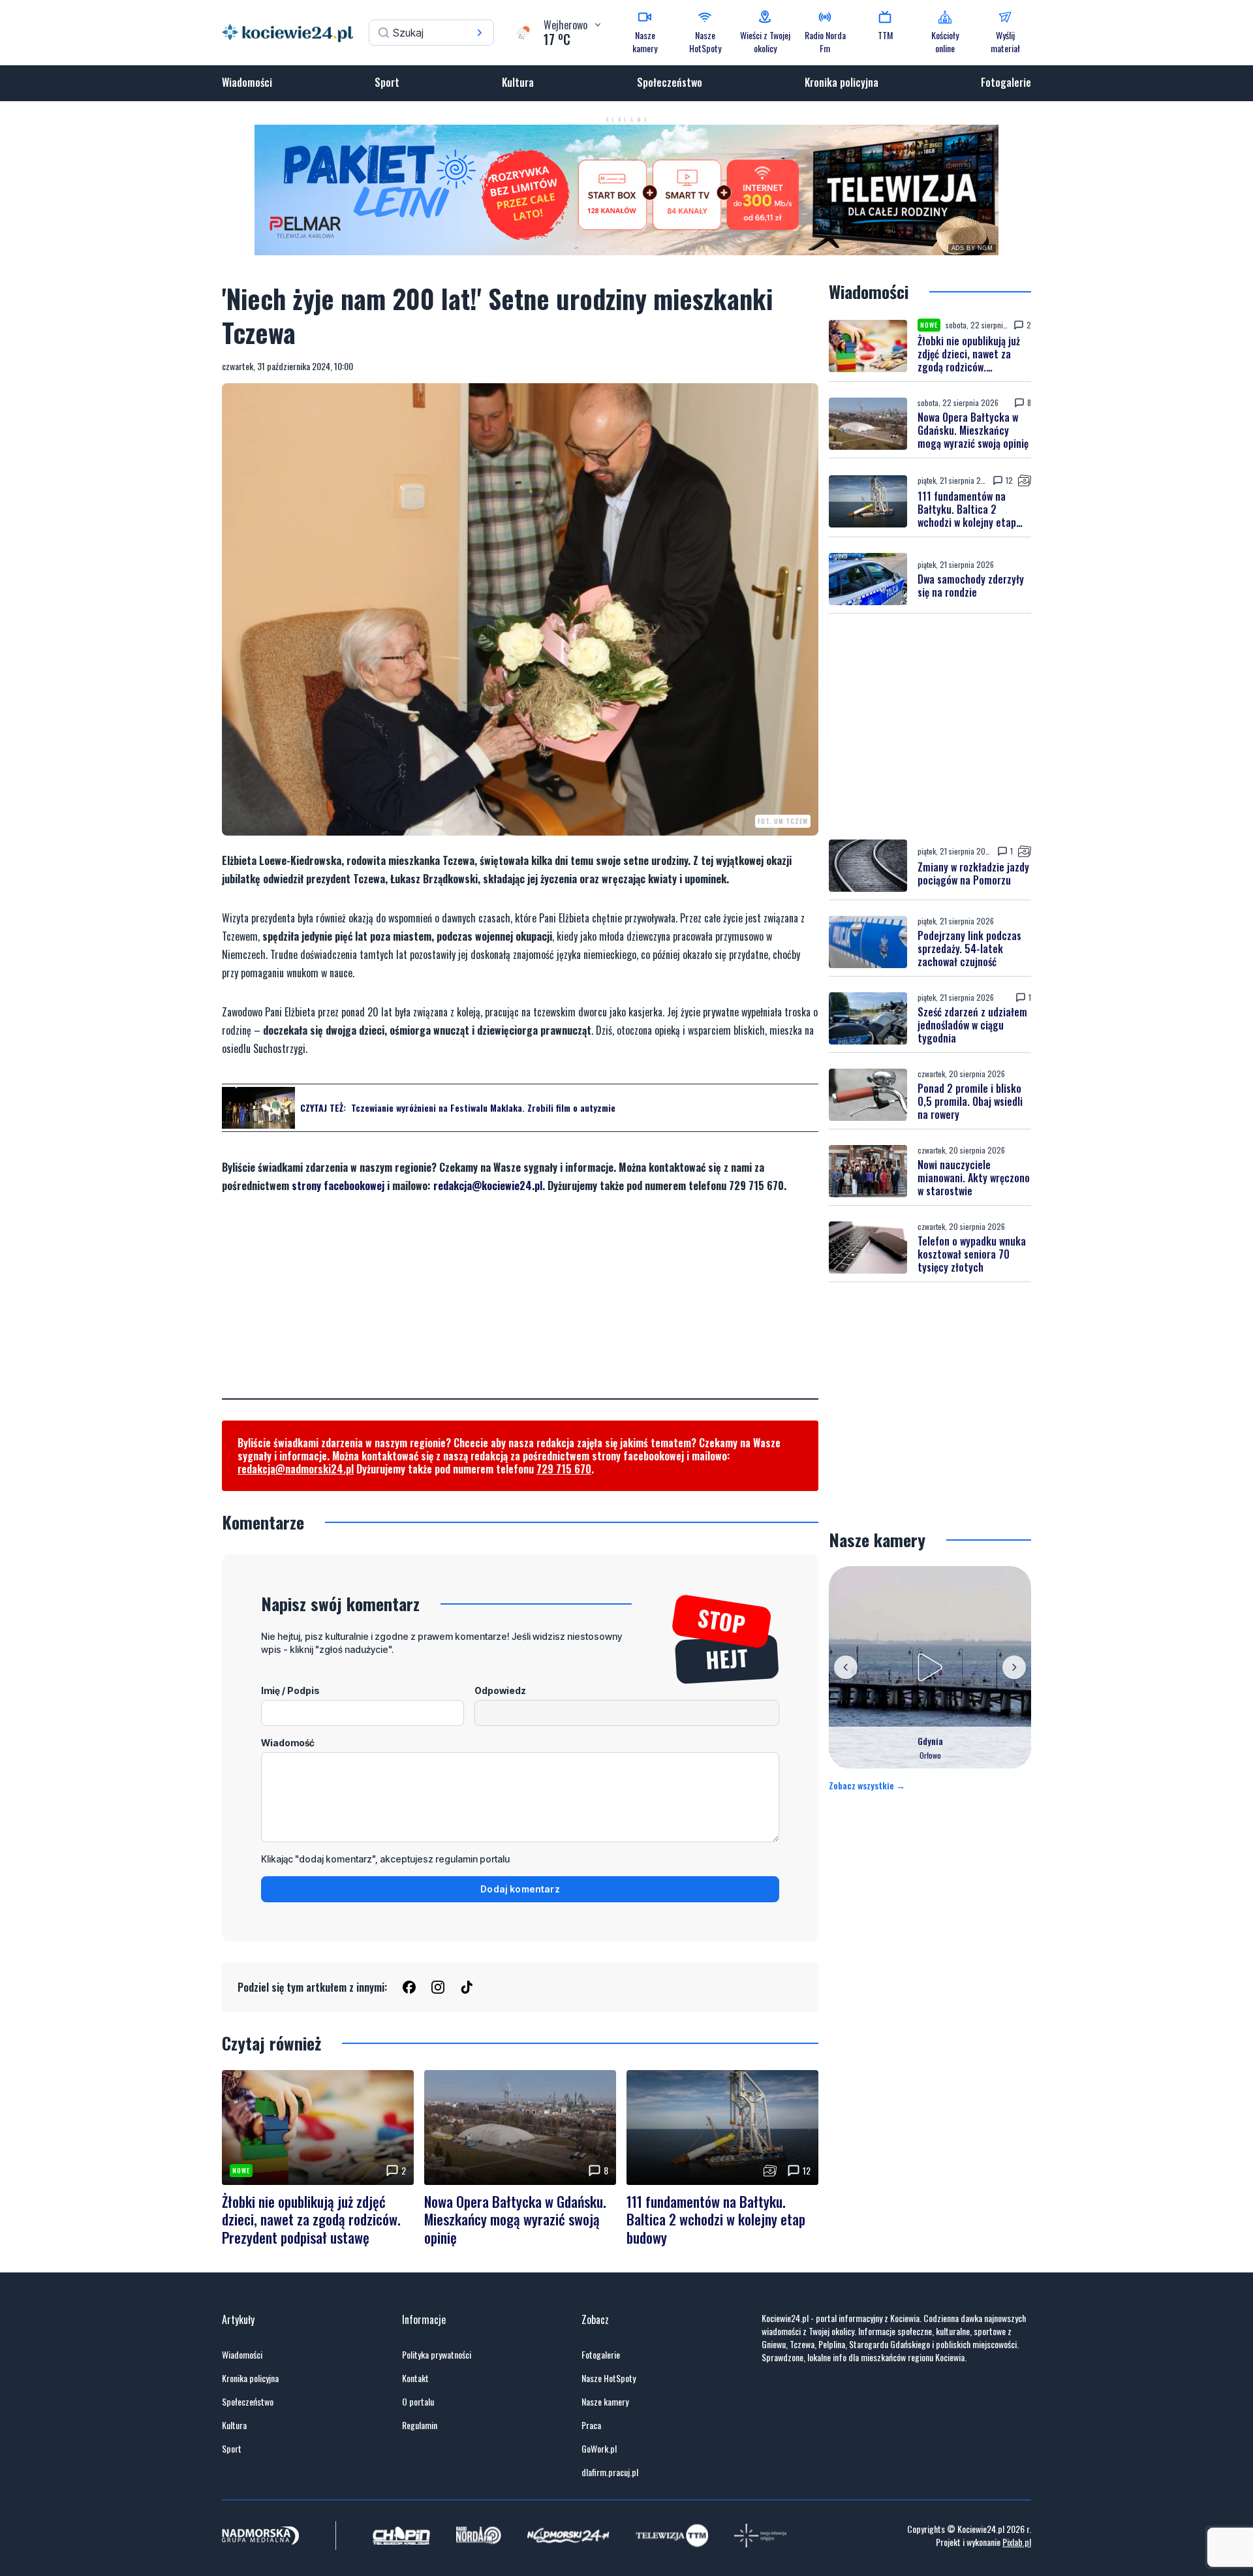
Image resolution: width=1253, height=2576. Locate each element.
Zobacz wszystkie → (867, 1785)
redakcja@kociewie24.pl (488, 1186)
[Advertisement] (520, 1307)
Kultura (518, 82)
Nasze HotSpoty (609, 2378)
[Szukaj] (480, 33)
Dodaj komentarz (520, 1889)
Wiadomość (288, 1743)
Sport (387, 82)
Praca (591, 2425)
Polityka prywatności (437, 2355)
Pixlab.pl (1017, 2542)
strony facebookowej (338, 1186)
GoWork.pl (599, 2449)
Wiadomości (247, 82)
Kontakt (415, 2378)
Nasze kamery (605, 2402)
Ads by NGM (972, 248)
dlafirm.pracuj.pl (610, 2472)
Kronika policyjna (842, 82)
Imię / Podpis (290, 1690)
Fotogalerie (1006, 82)
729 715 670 (564, 1469)
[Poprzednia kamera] (846, 1667)
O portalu (418, 2402)
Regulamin (420, 2425)
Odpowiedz (500, 1690)
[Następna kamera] (1014, 1667)
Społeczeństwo (670, 82)
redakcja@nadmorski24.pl (296, 1469)
